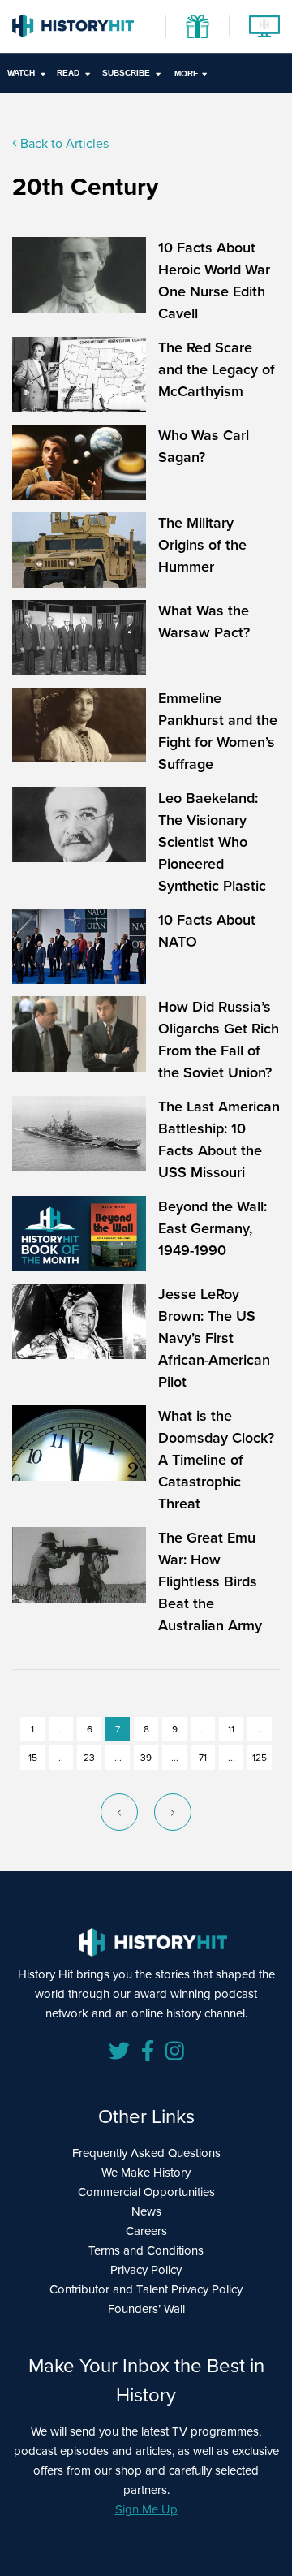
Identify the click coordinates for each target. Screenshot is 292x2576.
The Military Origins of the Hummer (202, 545)
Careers (146, 2231)
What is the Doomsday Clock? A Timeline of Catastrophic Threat (216, 1460)
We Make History (146, 2173)
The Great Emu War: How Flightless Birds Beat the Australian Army (210, 1581)
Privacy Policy (146, 2270)
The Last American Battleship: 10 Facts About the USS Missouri (219, 1139)
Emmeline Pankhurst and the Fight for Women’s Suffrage (218, 731)
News (146, 2211)
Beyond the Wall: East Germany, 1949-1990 (213, 1228)
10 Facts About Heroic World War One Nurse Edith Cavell (214, 280)
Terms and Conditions (146, 2250)
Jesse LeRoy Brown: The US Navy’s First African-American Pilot (214, 1338)
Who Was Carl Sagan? (204, 446)
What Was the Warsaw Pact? (204, 621)
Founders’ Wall (146, 2309)
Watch (21, 73)
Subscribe (126, 73)
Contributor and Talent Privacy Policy (146, 2289)
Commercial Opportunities (146, 2192)
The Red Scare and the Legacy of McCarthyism (217, 369)
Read (68, 73)
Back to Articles (63, 143)
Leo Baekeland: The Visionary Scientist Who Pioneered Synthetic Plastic (212, 842)
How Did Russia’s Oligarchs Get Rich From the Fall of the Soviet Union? (219, 1040)
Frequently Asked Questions (146, 2153)
